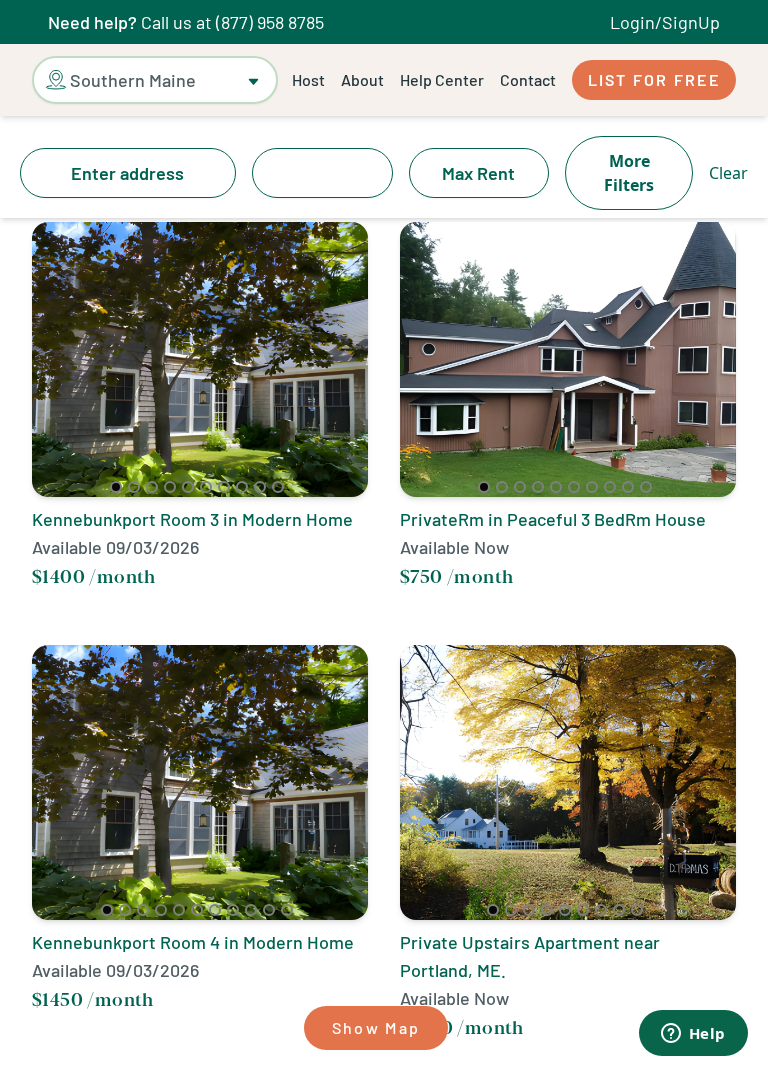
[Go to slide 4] (170, 487)
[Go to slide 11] (287, 910)
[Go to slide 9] (260, 487)
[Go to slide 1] (116, 487)
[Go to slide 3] (152, 487)
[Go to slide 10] (278, 487)
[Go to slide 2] (134, 487)
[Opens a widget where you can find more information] (693, 1035)
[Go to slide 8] (242, 487)
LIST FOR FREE (654, 79)
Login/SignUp (665, 22)
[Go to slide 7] (224, 487)
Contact (528, 79)
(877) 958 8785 (270, 22)
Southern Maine (133, 80)
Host (308, 79)
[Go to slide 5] (188, 487)
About (362, 79)
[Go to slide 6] (206, 487)
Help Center (442, 79)
